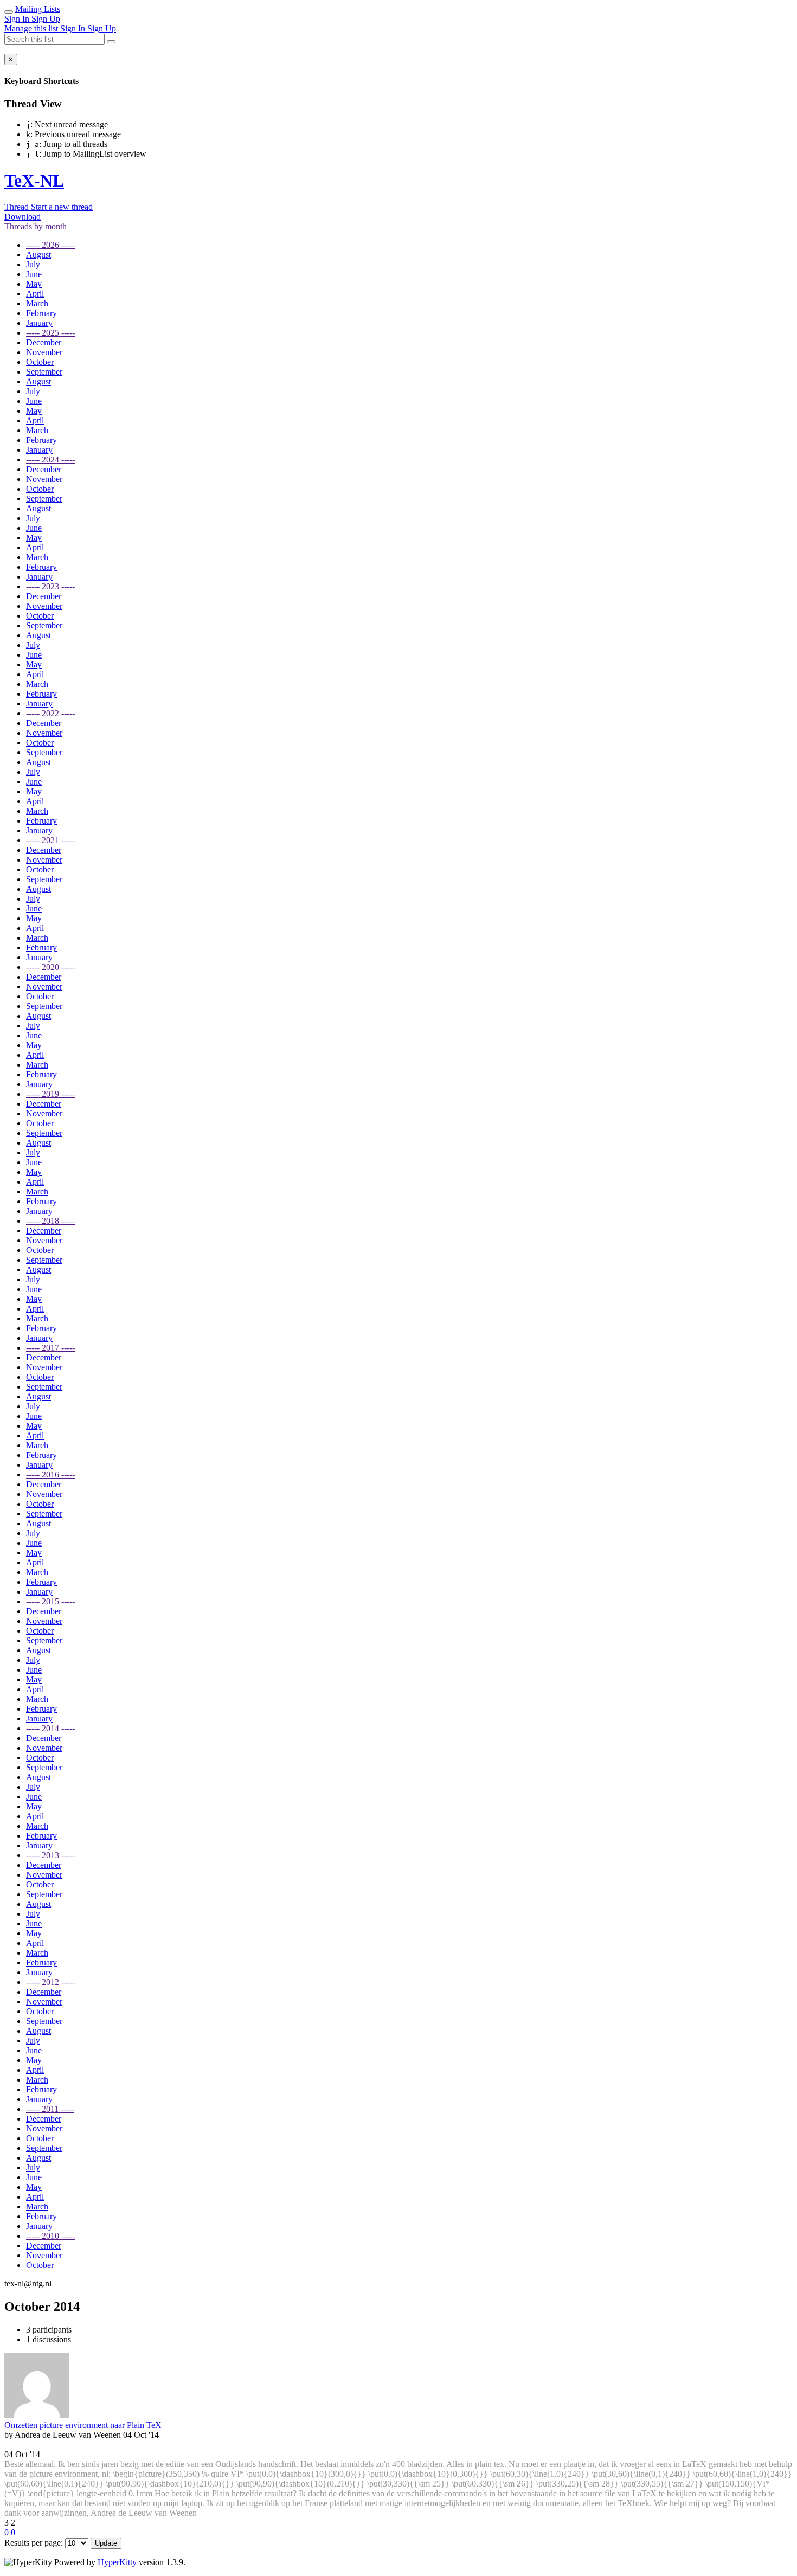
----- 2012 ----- (50, 1982)
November (44, 352)
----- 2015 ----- (50, 1601)
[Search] (111, 42)
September (44, 372)
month (36, 226)
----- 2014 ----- (50, 1728)
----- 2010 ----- (50, 2236)
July (33, 264)
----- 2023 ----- (50, 586)
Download (23, 217)
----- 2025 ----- (50, 333)
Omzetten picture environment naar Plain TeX (83, 2425)
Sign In (18, 19)
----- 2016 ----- (50, 1475)
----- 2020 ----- (50, 967)
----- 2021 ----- (50, 840)
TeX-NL (34, 181)
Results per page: (34, 2543)
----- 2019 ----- (50, 1094)
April (35, 294)
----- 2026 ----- (50, 245)
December (44, 342)
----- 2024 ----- (50, 460)
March (37, 303)
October (40, 362)
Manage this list (32, 28)
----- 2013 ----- (50, 1855)
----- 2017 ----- (50, 1348)
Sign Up (46, 19)
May (34, 284)
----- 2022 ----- (50, 713)
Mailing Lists (38, 9)
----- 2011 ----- (50, 2109)
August (38, 255)
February (41, 313)
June (34, 274)
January (39, 323)
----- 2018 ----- (50, 1221)
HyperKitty (117, 2562)
